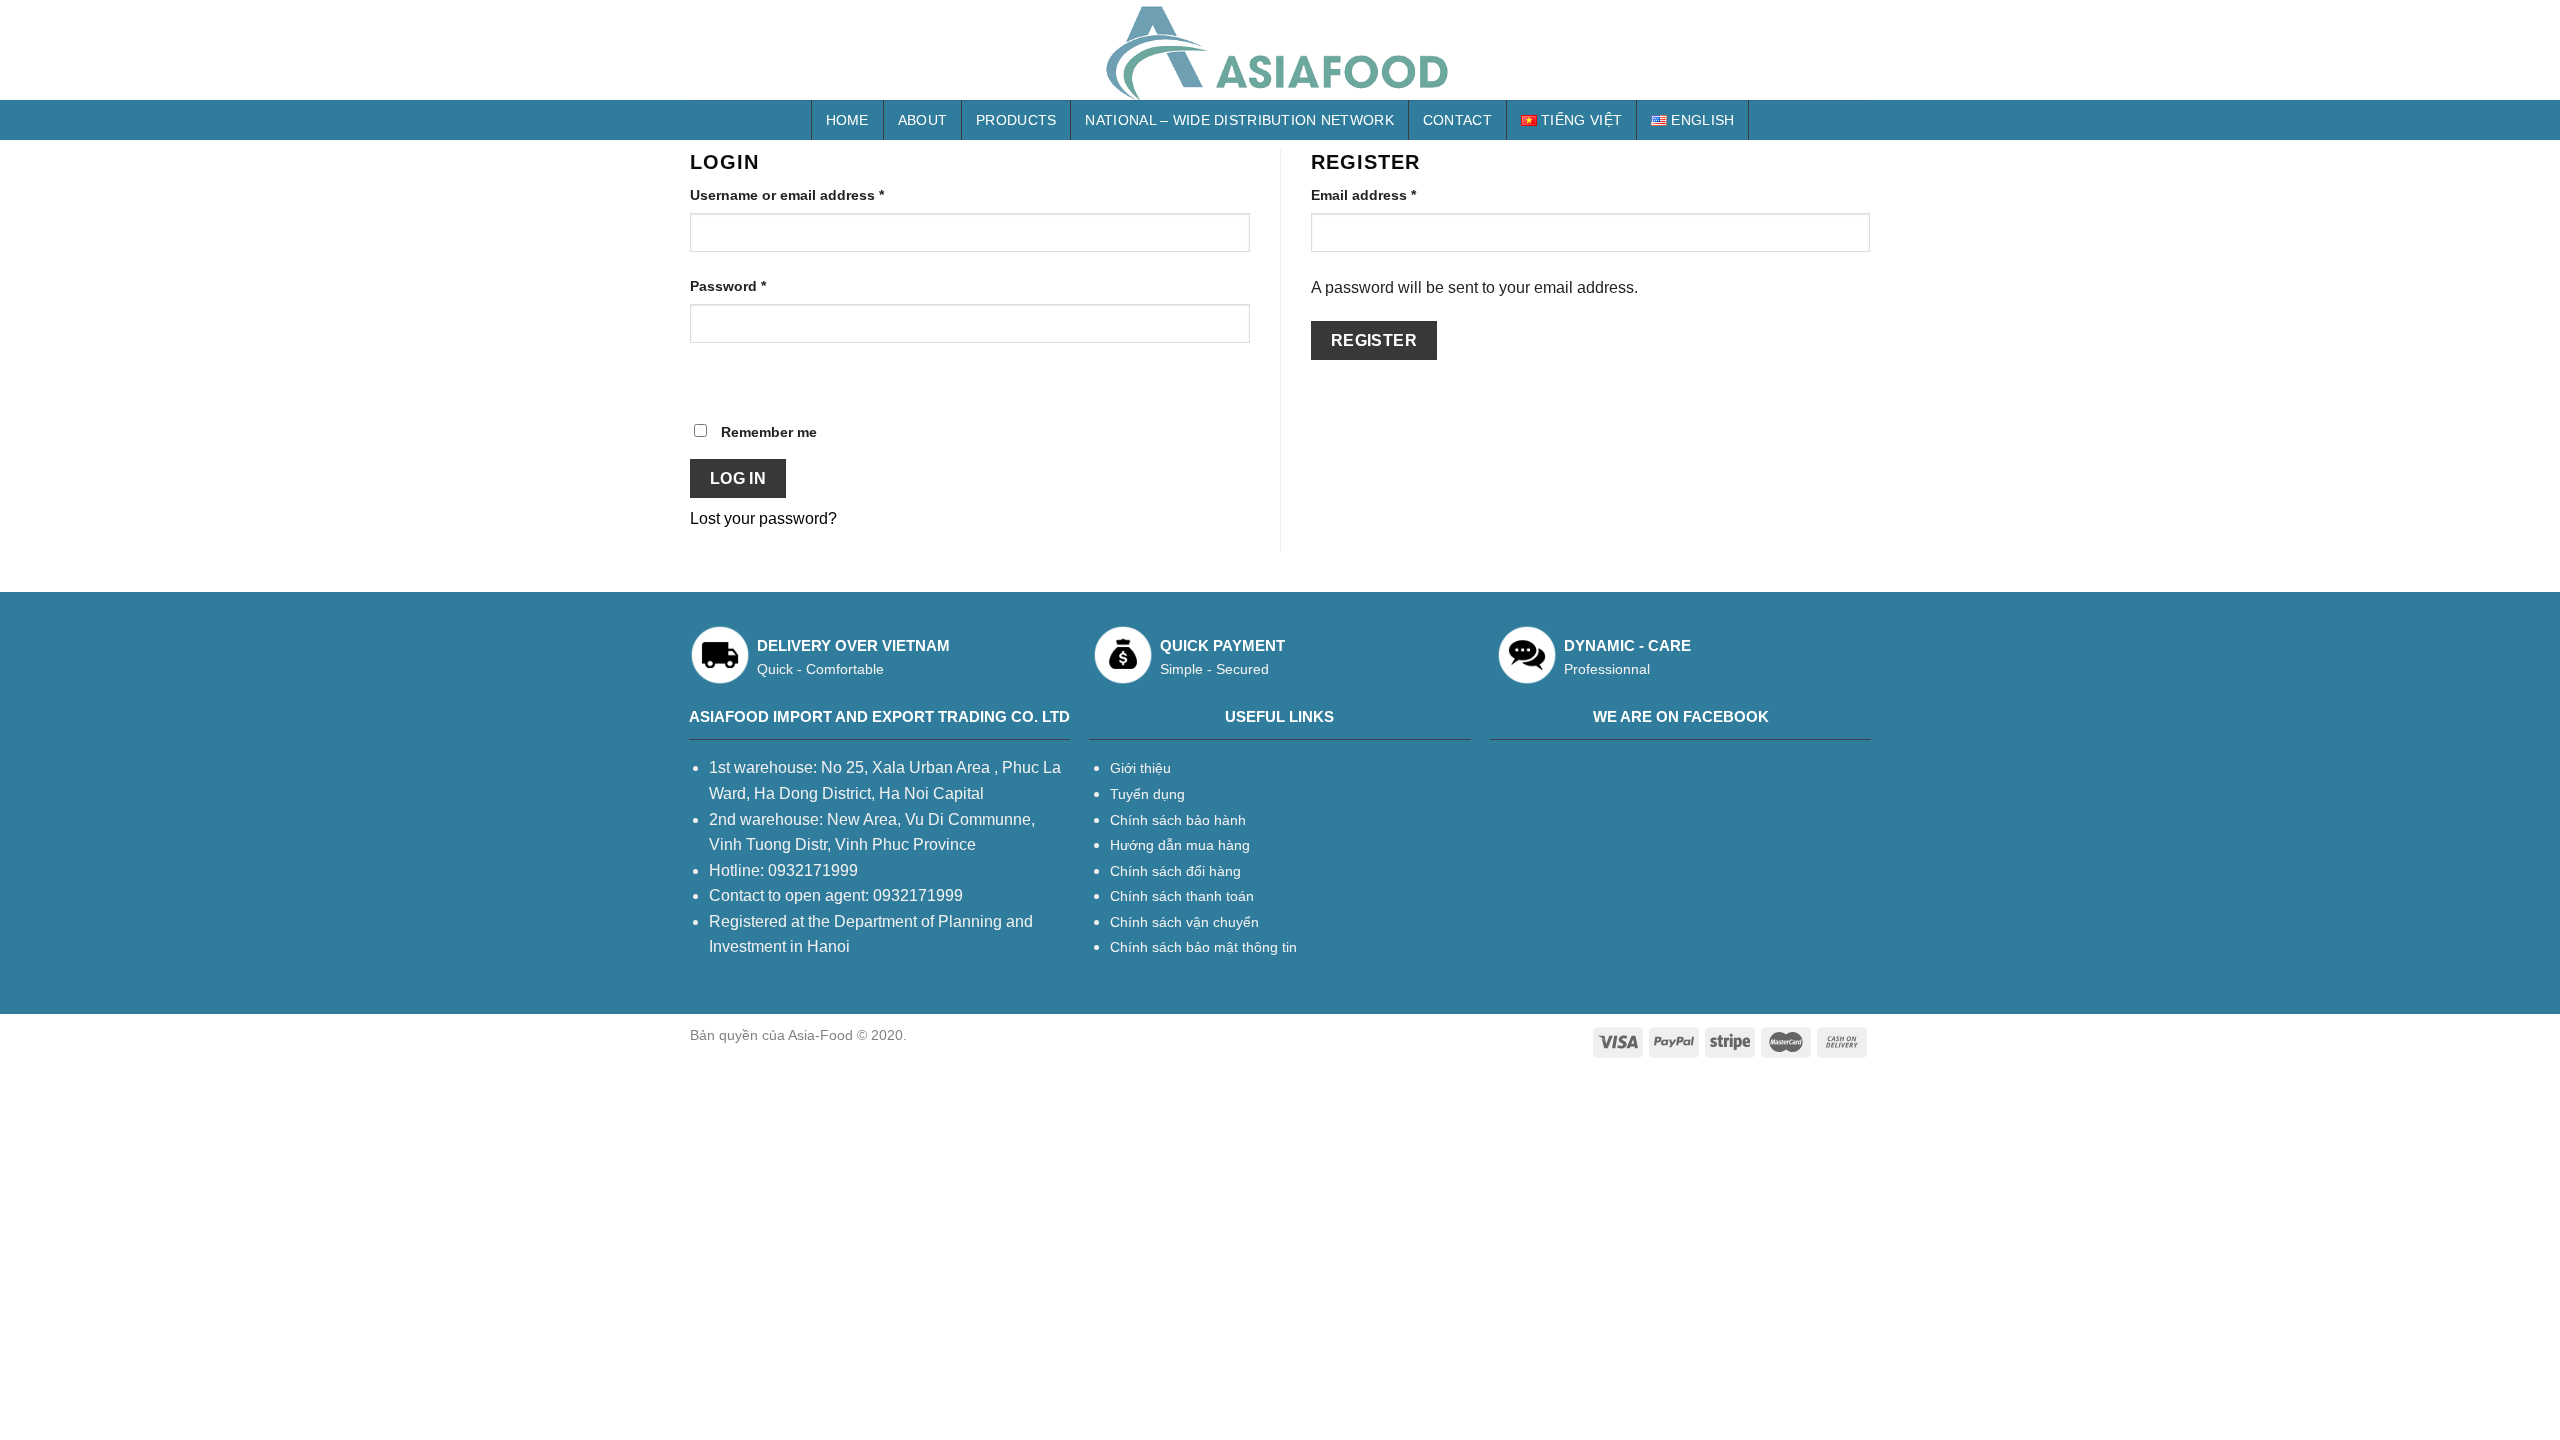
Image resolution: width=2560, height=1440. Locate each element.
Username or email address (787, 195)
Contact (1457, 120)
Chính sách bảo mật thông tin (1203, 947)
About (922, 120)
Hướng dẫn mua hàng (1180, 845)
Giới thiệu (1140, 768)
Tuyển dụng (1147, 794)
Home (847, 120)
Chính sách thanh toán (1182, 896)
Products (1016, 120)
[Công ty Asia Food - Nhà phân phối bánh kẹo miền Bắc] (1280, 50)
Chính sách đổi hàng (1175, 871)
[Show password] (709, 377)
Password (728, 286)
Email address (1363, 195)
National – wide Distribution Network (1239, 120)
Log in (738, 478)
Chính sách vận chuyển (1184, 922)
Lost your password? (763, 518)
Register (1374, 340)
